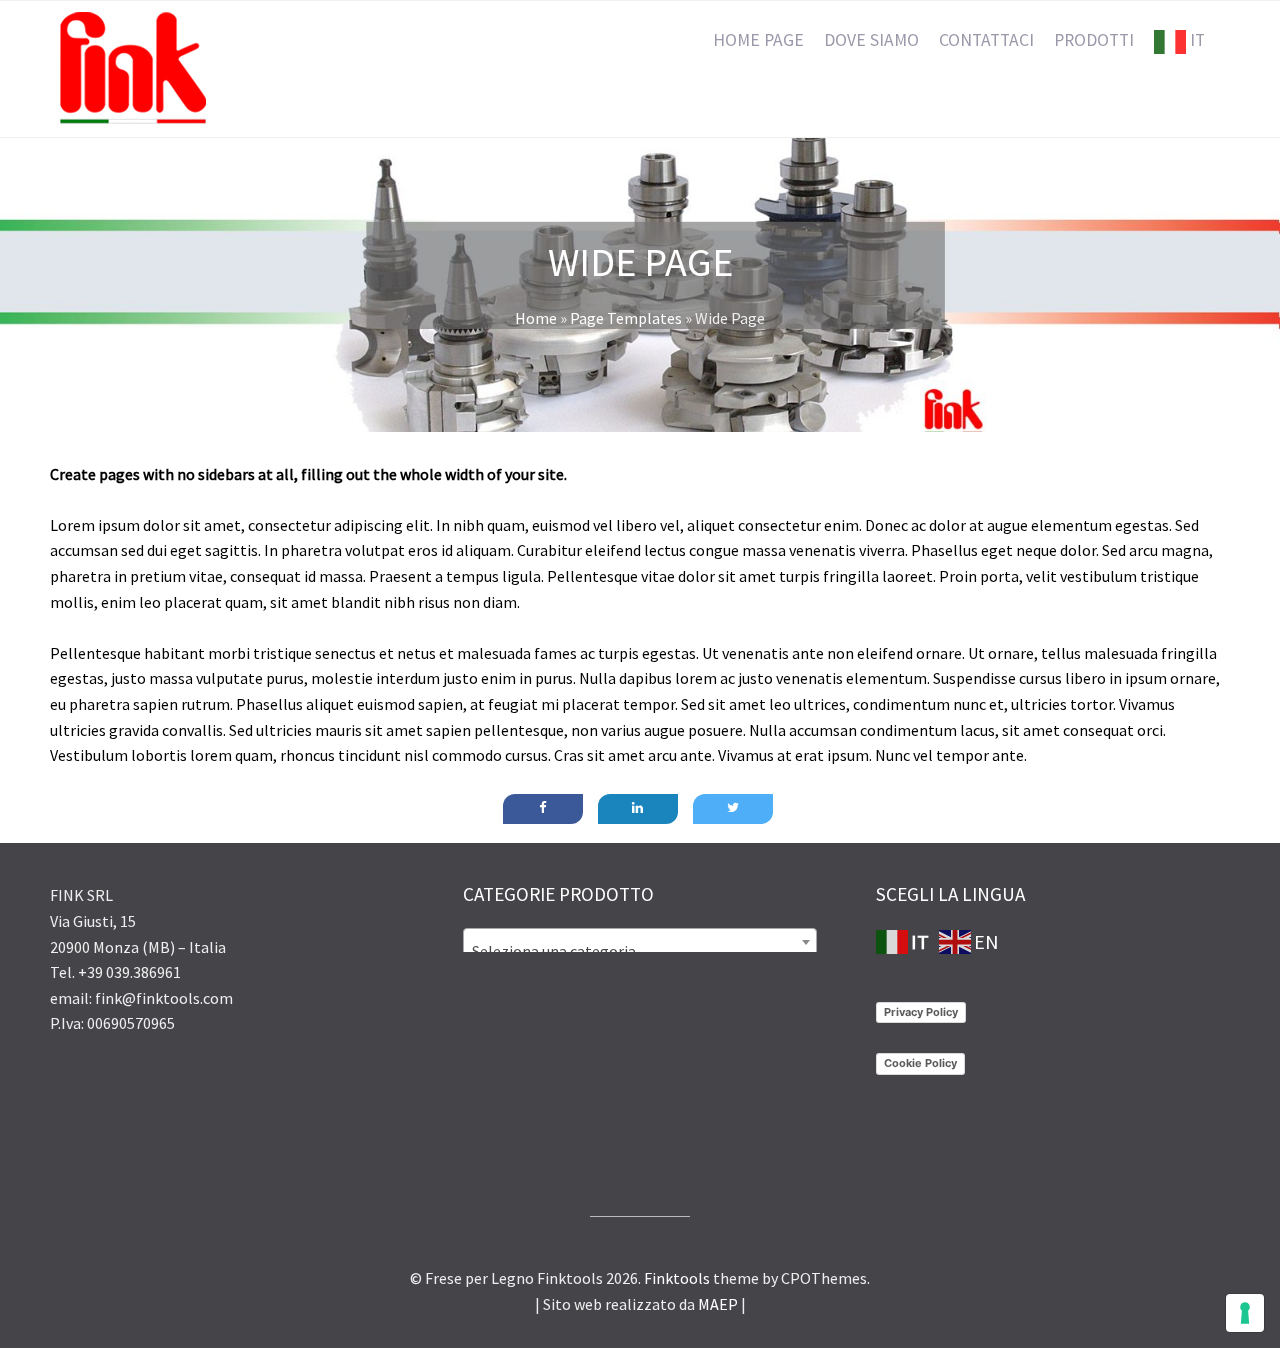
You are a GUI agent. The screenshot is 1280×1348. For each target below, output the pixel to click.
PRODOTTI (1094, 40)
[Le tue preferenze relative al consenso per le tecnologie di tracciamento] (1245, 1313)
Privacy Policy (921, 1012)
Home (536, 318)
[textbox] (640, 951)
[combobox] (640, 942)
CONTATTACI (986, 40)
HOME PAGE (758, 40)
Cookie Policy (920, 1063)
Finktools (677, 1278)
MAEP (718, 1304)
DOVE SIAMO (871, 40)
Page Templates (626, 318)
